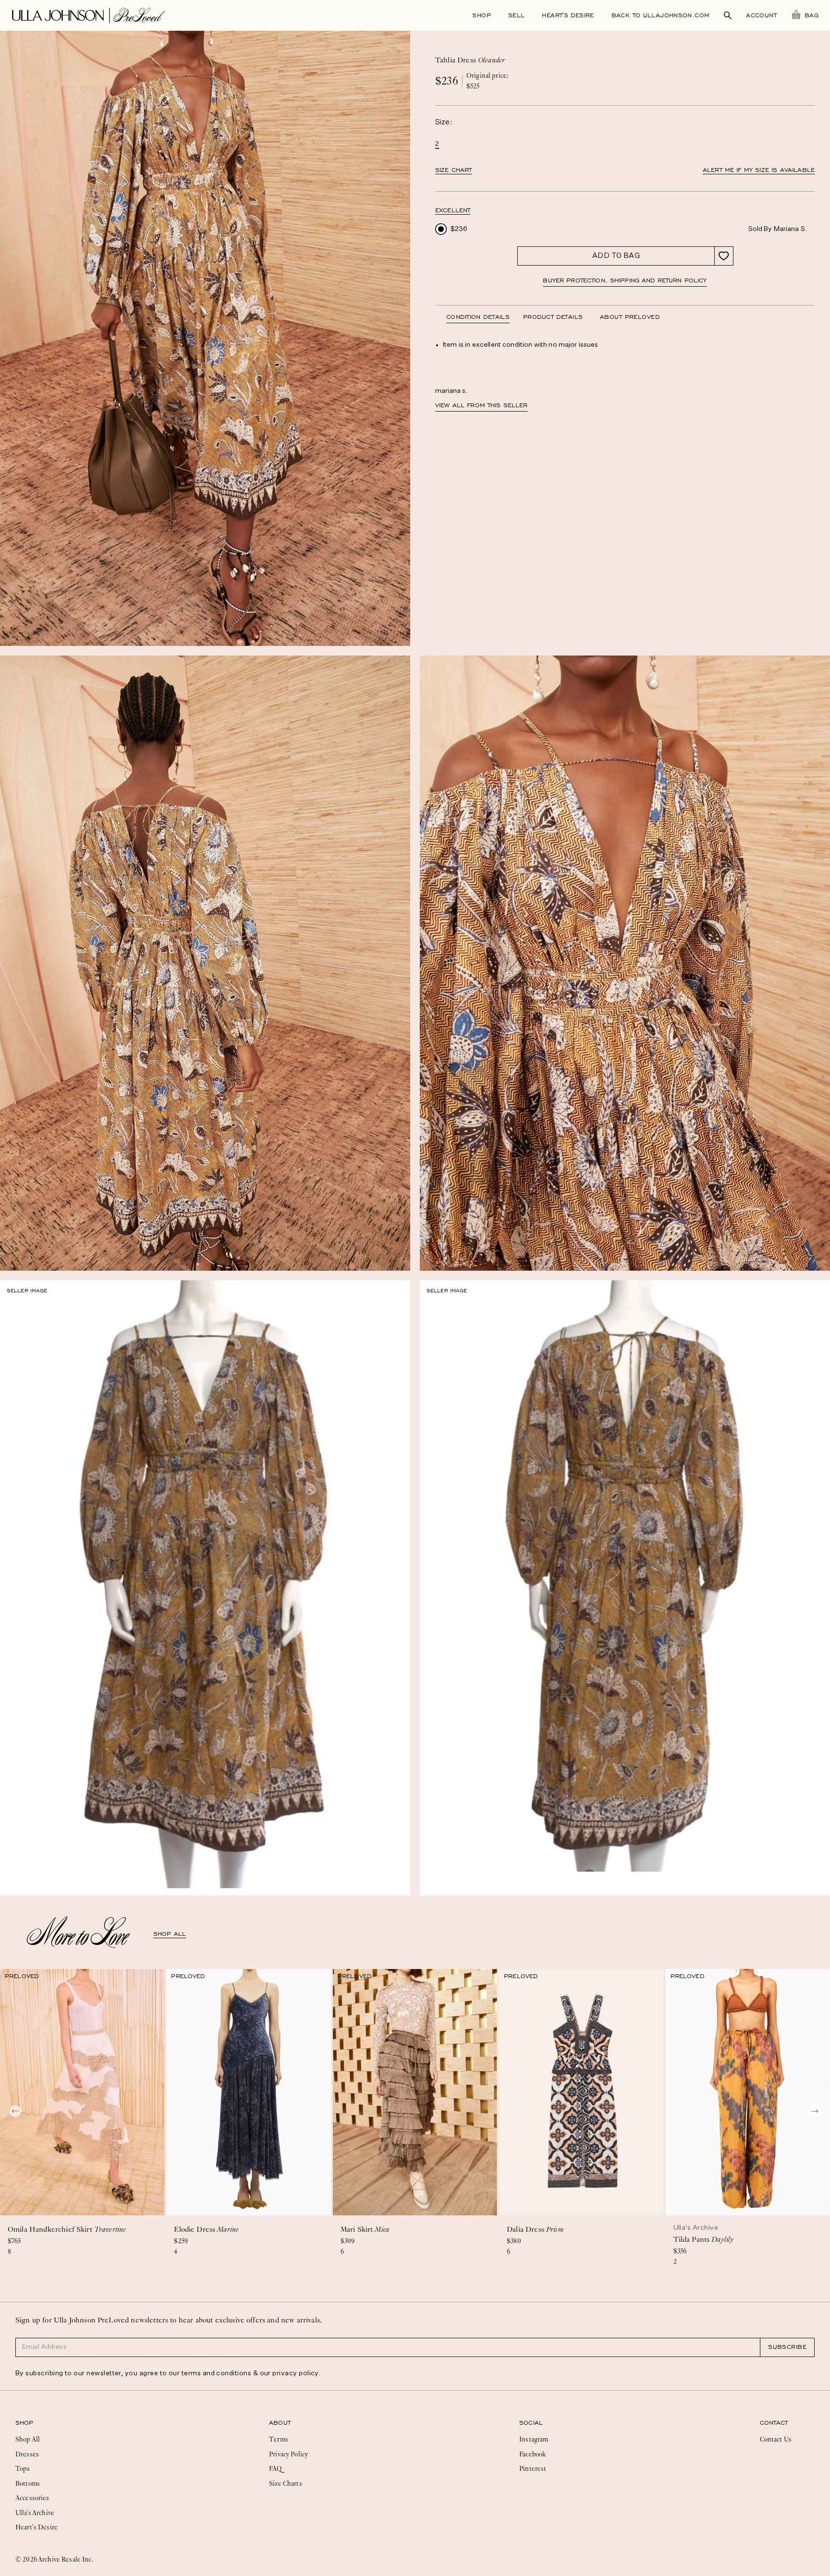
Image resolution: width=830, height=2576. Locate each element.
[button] (453, 211)
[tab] (485, 317)
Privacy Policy (288, 2454)
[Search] (728, 15)
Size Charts (286, 2483)
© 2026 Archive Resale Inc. (54, 2559)
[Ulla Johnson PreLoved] (88, 14)
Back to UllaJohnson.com (661, 15)
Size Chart (454, 170)
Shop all (170, 1934)
